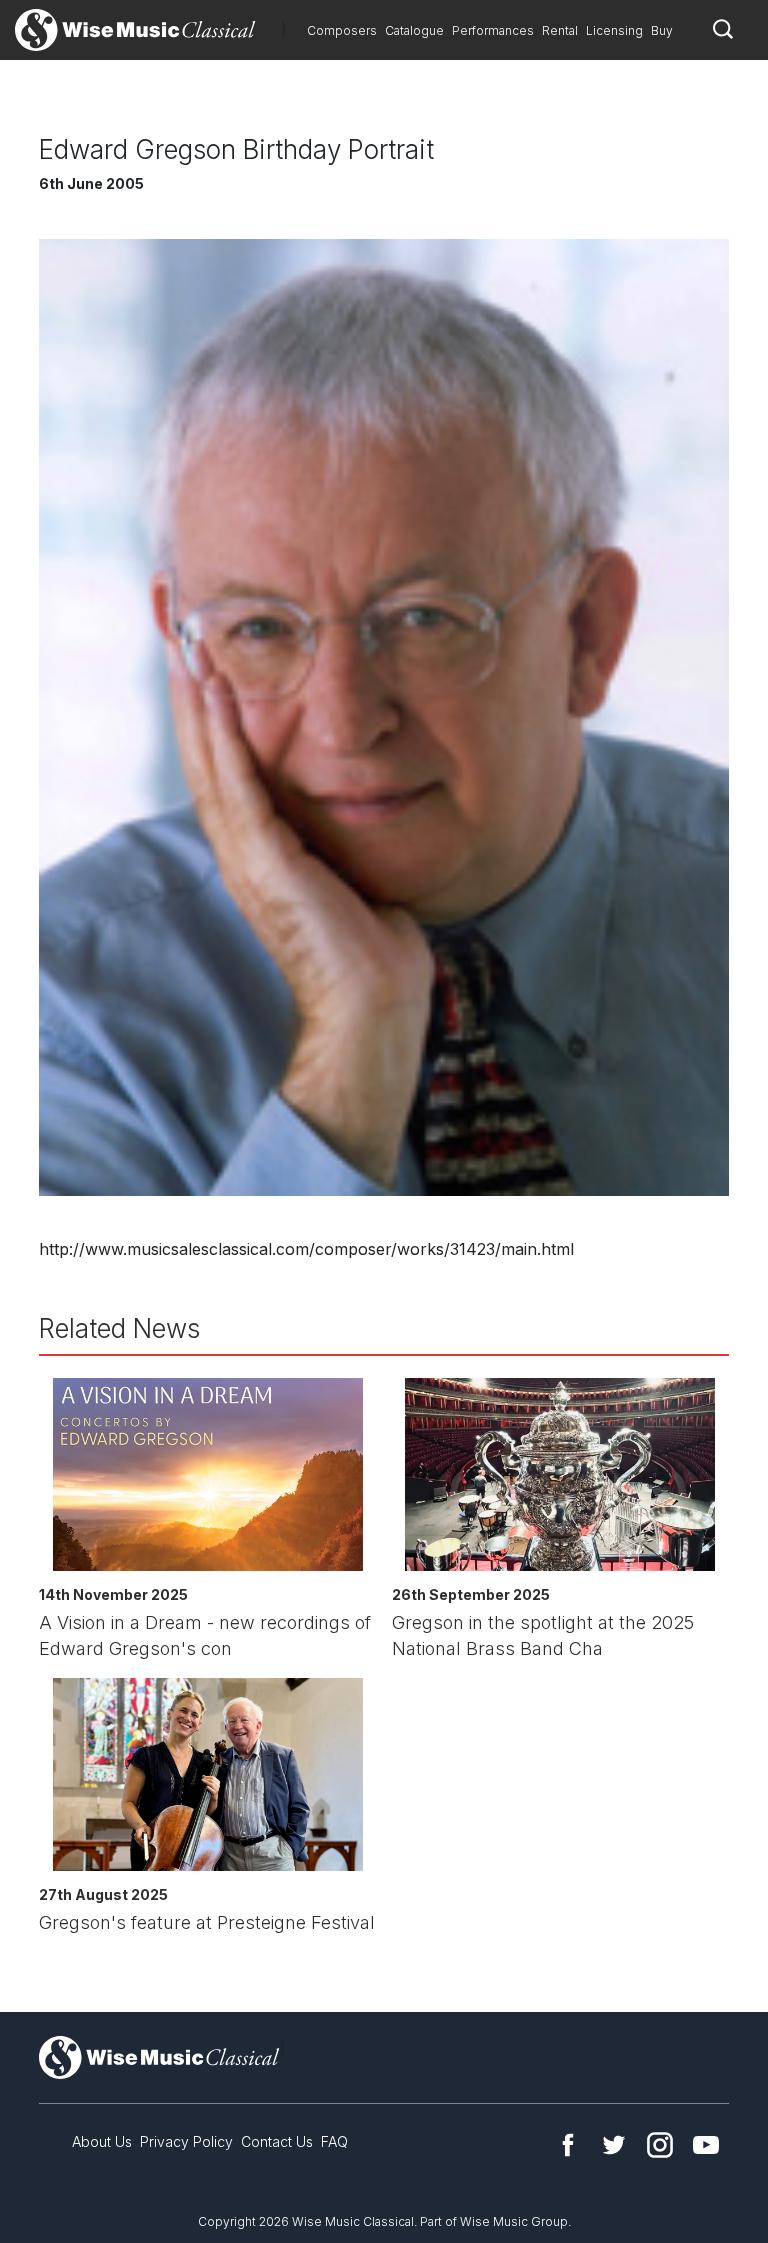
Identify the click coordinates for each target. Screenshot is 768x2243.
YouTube (706, 2145)
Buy (662, 30)
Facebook (568, 2145)
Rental (560, 30)
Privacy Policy (186, 2141)
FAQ (334, 2141)
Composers (342, 30)
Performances (493, 30)
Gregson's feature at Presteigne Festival (207, 1922)
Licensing (614, 30)
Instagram (660, 2145)
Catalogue (414, 30)
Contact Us (277, 2141)
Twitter (614, 2145)
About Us (102, 2141)
